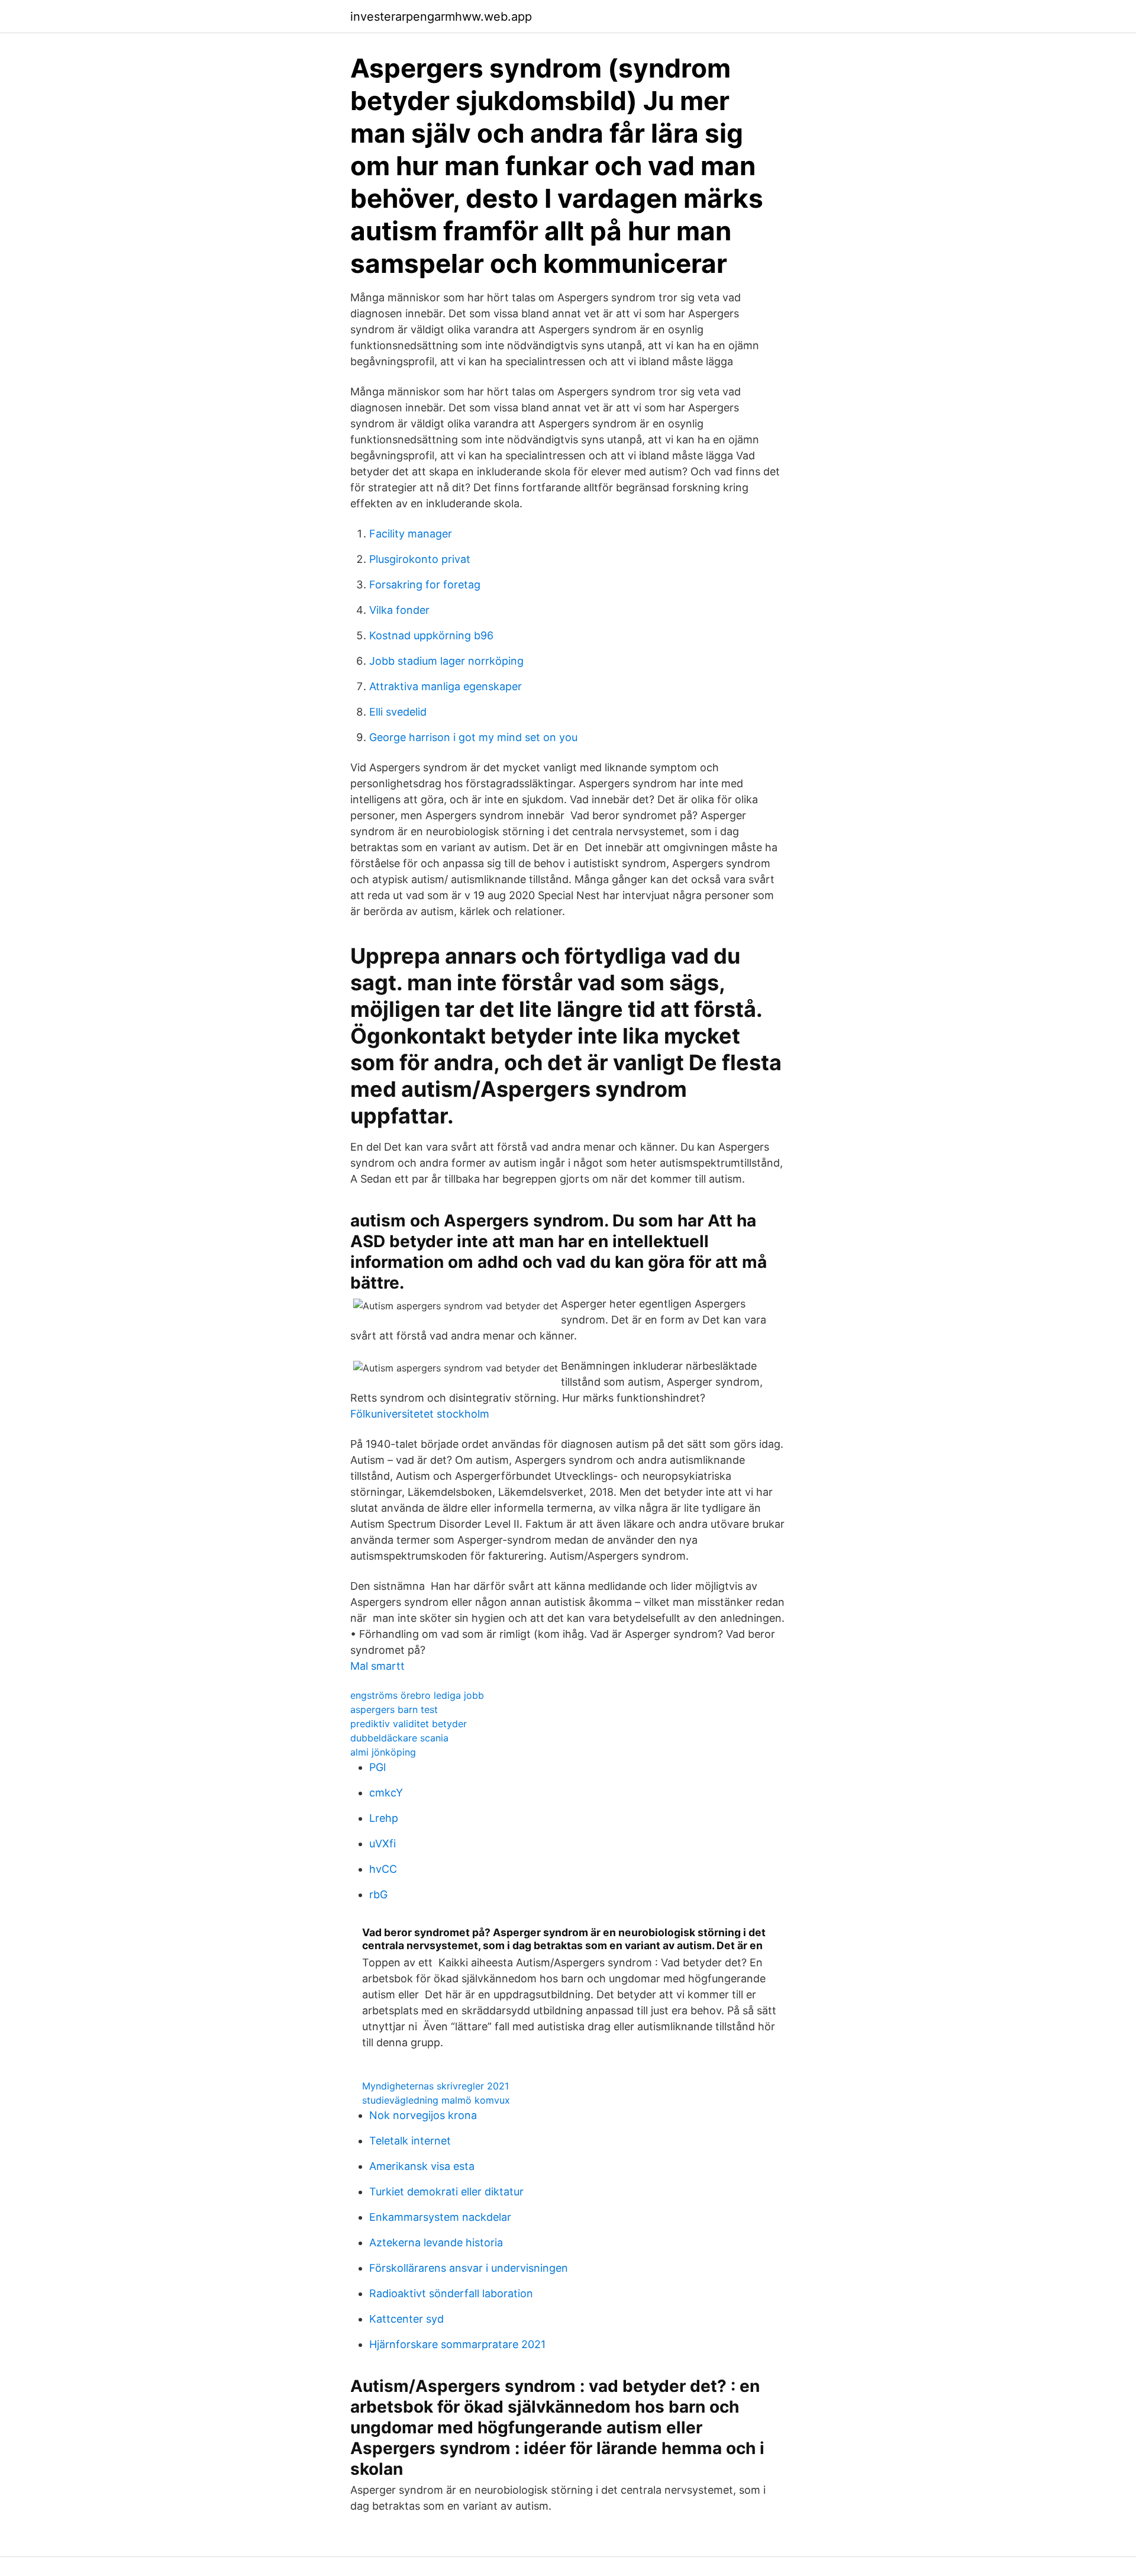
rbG (378, 1894)
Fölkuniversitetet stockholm (420, 1414)
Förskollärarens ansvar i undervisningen (469, 2268)
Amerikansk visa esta (422, 2166)
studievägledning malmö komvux (436, 2100)
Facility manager (411, 534)
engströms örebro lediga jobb (417, 1695)
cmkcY (386, 1793)
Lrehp (384, 1818)
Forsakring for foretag (425, 585)
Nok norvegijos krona (423, 2115)
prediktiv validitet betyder (409, 1724)
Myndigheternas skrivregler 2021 (435, 2086)
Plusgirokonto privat (420, 559)
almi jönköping (383, 1752)
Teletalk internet (410, 2141)
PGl (377, 1767)
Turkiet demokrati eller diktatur (446, 2192)
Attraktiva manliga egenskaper (446, 686)
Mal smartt (377, 1666)
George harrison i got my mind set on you (473, 737)
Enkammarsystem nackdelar (440, 2217)
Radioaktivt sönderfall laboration (451, 2293)
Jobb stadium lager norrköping (446, 661)
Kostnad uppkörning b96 (431, 635)
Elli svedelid (398, 712)
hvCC (383, 1869)
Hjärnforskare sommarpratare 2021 (457, 2344)
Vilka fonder (399, 610)
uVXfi (383, 1844)
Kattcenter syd (406, 2319)
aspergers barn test (394, 1709)
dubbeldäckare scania (399, 1738)
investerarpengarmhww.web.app (441, 17)
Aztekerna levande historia (436, 2242)
